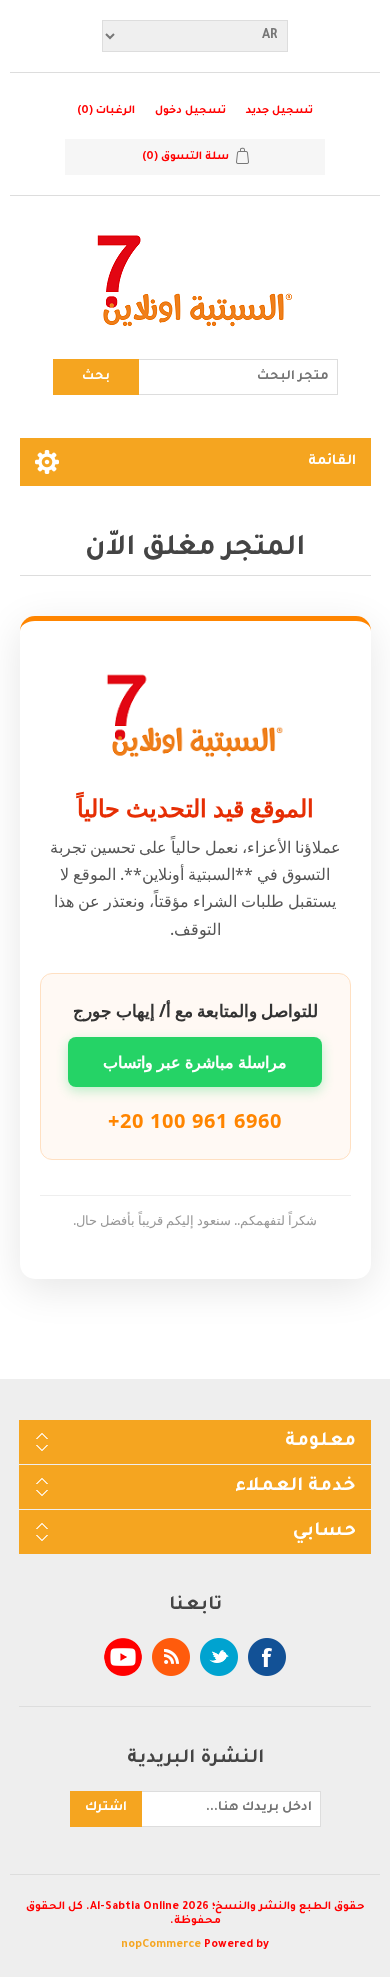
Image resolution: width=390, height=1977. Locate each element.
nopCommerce (161, 1945)
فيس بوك (267, 1657)
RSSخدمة (171, 1657)
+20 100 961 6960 (195, 1120)
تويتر (219, 1657)
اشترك (106, 1808)
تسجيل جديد (279, 111)
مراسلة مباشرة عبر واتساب (195, 1062)
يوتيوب (123, 1657)
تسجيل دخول (190, 111)
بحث (96, 377)
